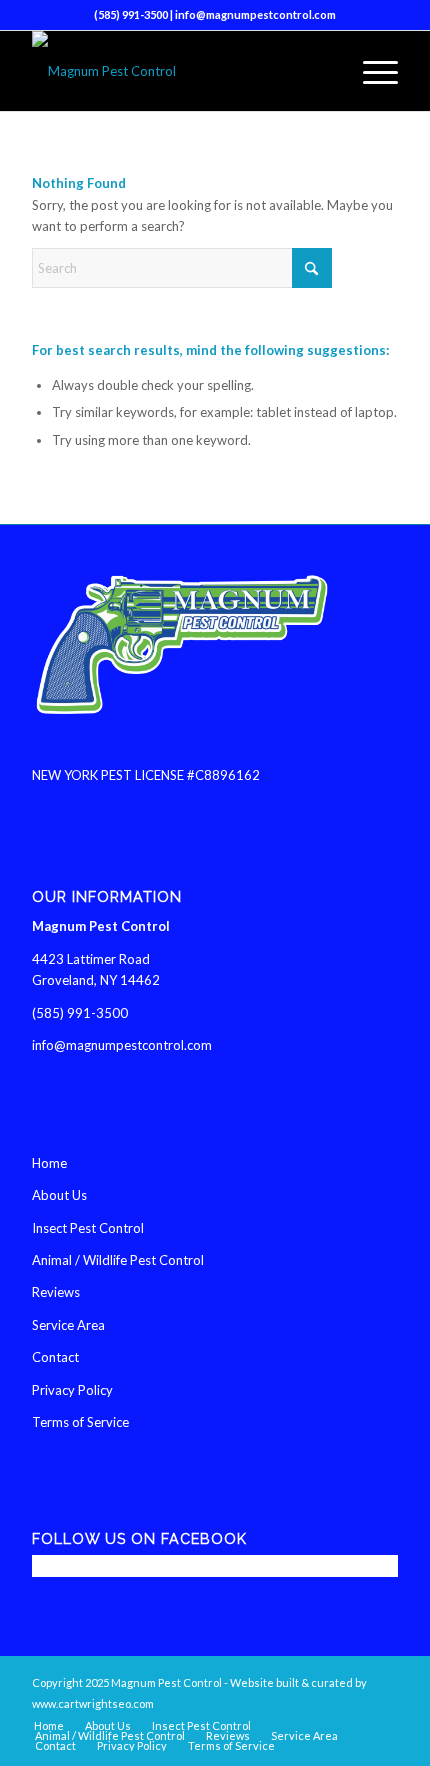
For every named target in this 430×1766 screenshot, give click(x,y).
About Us (59, 1195)
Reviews (56, 1292)
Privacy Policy (72, 1390)
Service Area (68, 1325)
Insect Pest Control (88, 1228)
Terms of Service (80, 1422)
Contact (55, 1357)
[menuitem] (370, 71)
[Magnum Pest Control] (178, 71)
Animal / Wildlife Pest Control (118, 1260)
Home (49, 1163)
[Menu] (370, 71)
